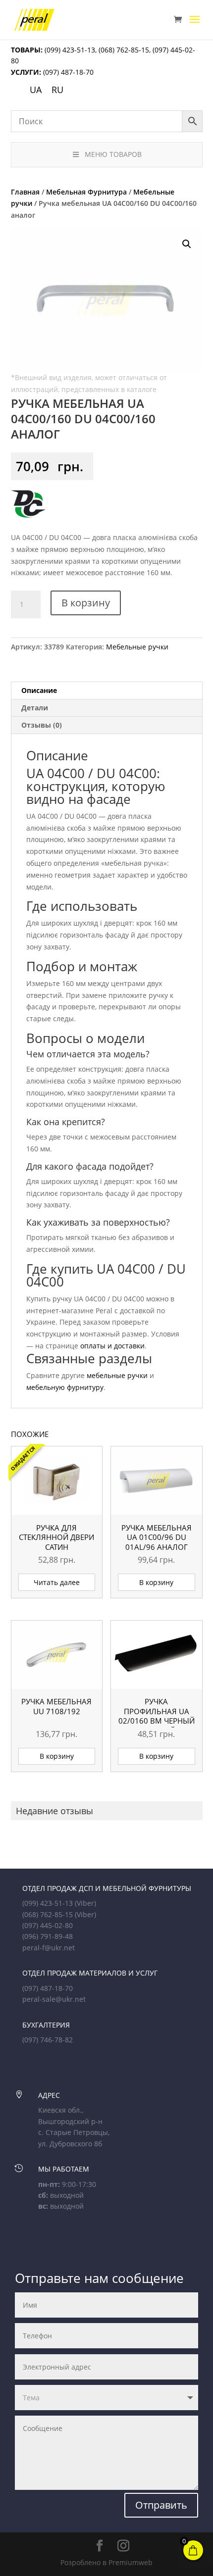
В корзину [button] (156, 1582)
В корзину (86, 603)
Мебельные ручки (137, 647)
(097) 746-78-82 (48, 2040)
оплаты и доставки (112, 1346)
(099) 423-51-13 (69, 50)
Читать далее (57, 1582)
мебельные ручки (117, 1375)
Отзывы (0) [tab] (42, 725)
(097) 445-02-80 (48, 1925)
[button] (187, 244)
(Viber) (85, 1903)
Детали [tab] (35, 708)
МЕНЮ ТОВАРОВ (113, 154)
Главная (25, 192)
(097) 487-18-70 (67, 72)
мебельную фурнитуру (65, 1387)
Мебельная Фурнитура (86, 192)
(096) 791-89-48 (48, 1936)
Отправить (161, 2505)
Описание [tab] (39, 690)
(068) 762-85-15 (124, 50)
